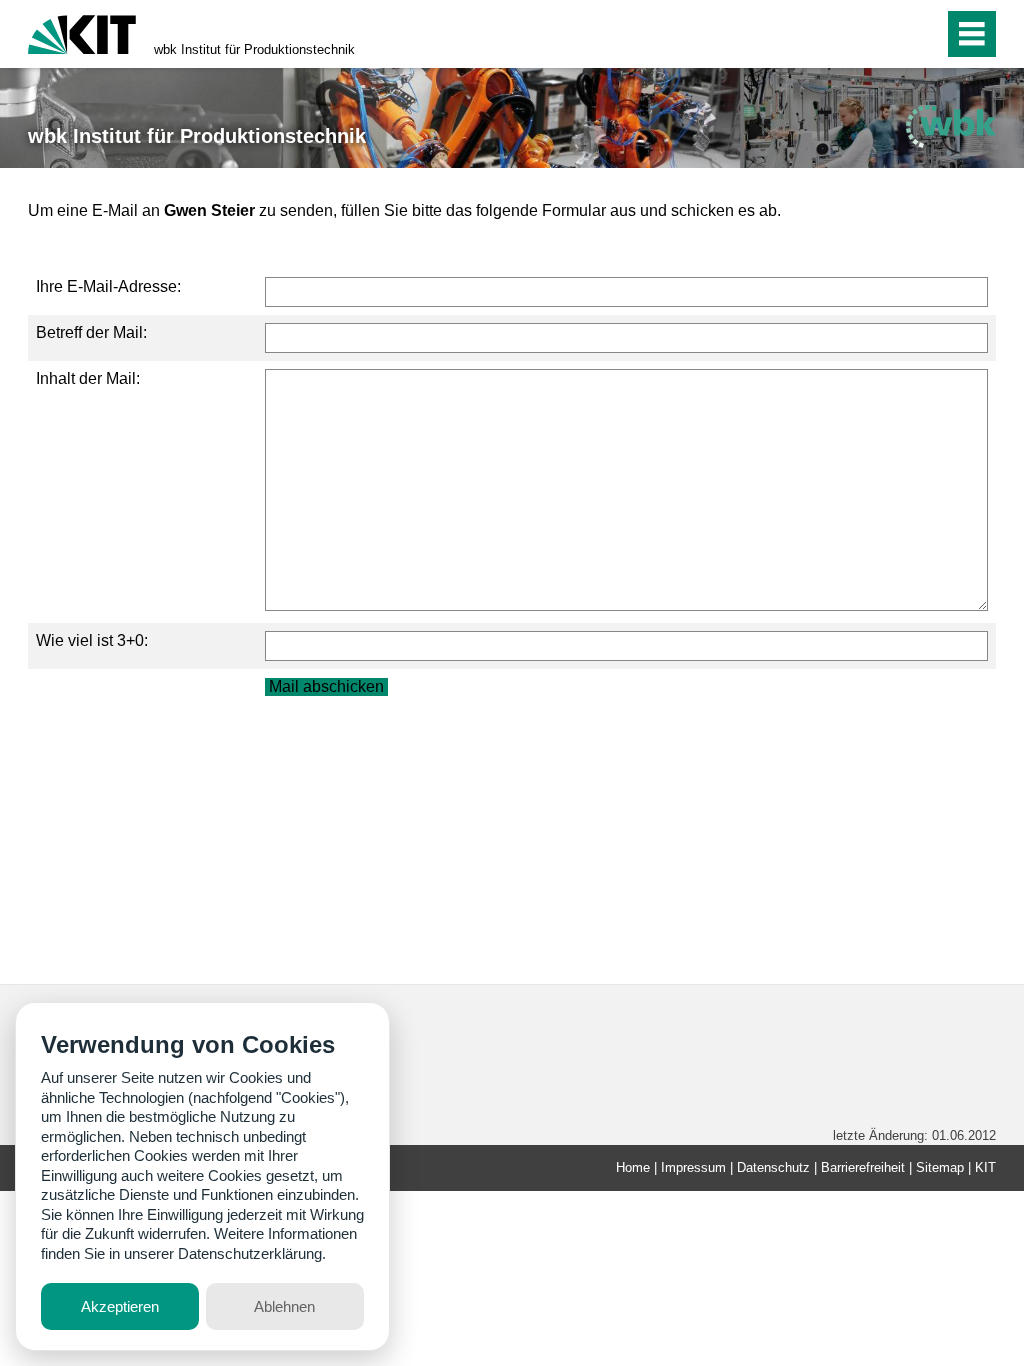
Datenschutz (773, 1167)
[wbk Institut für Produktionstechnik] (951, 126)
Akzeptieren (120, 1306)
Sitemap (940, 1167)
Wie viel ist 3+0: (92, 640)
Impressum (693, 1167)
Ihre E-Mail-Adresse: (108, 286)
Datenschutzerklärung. (252, 1253)
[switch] (885, 34)
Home (633, 1167)
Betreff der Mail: (91, 332)
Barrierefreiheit (863, 1167)
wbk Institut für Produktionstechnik (254, 49)
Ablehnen (284, 1306)
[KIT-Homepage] (82, 32)
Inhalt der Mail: (88, 378)
